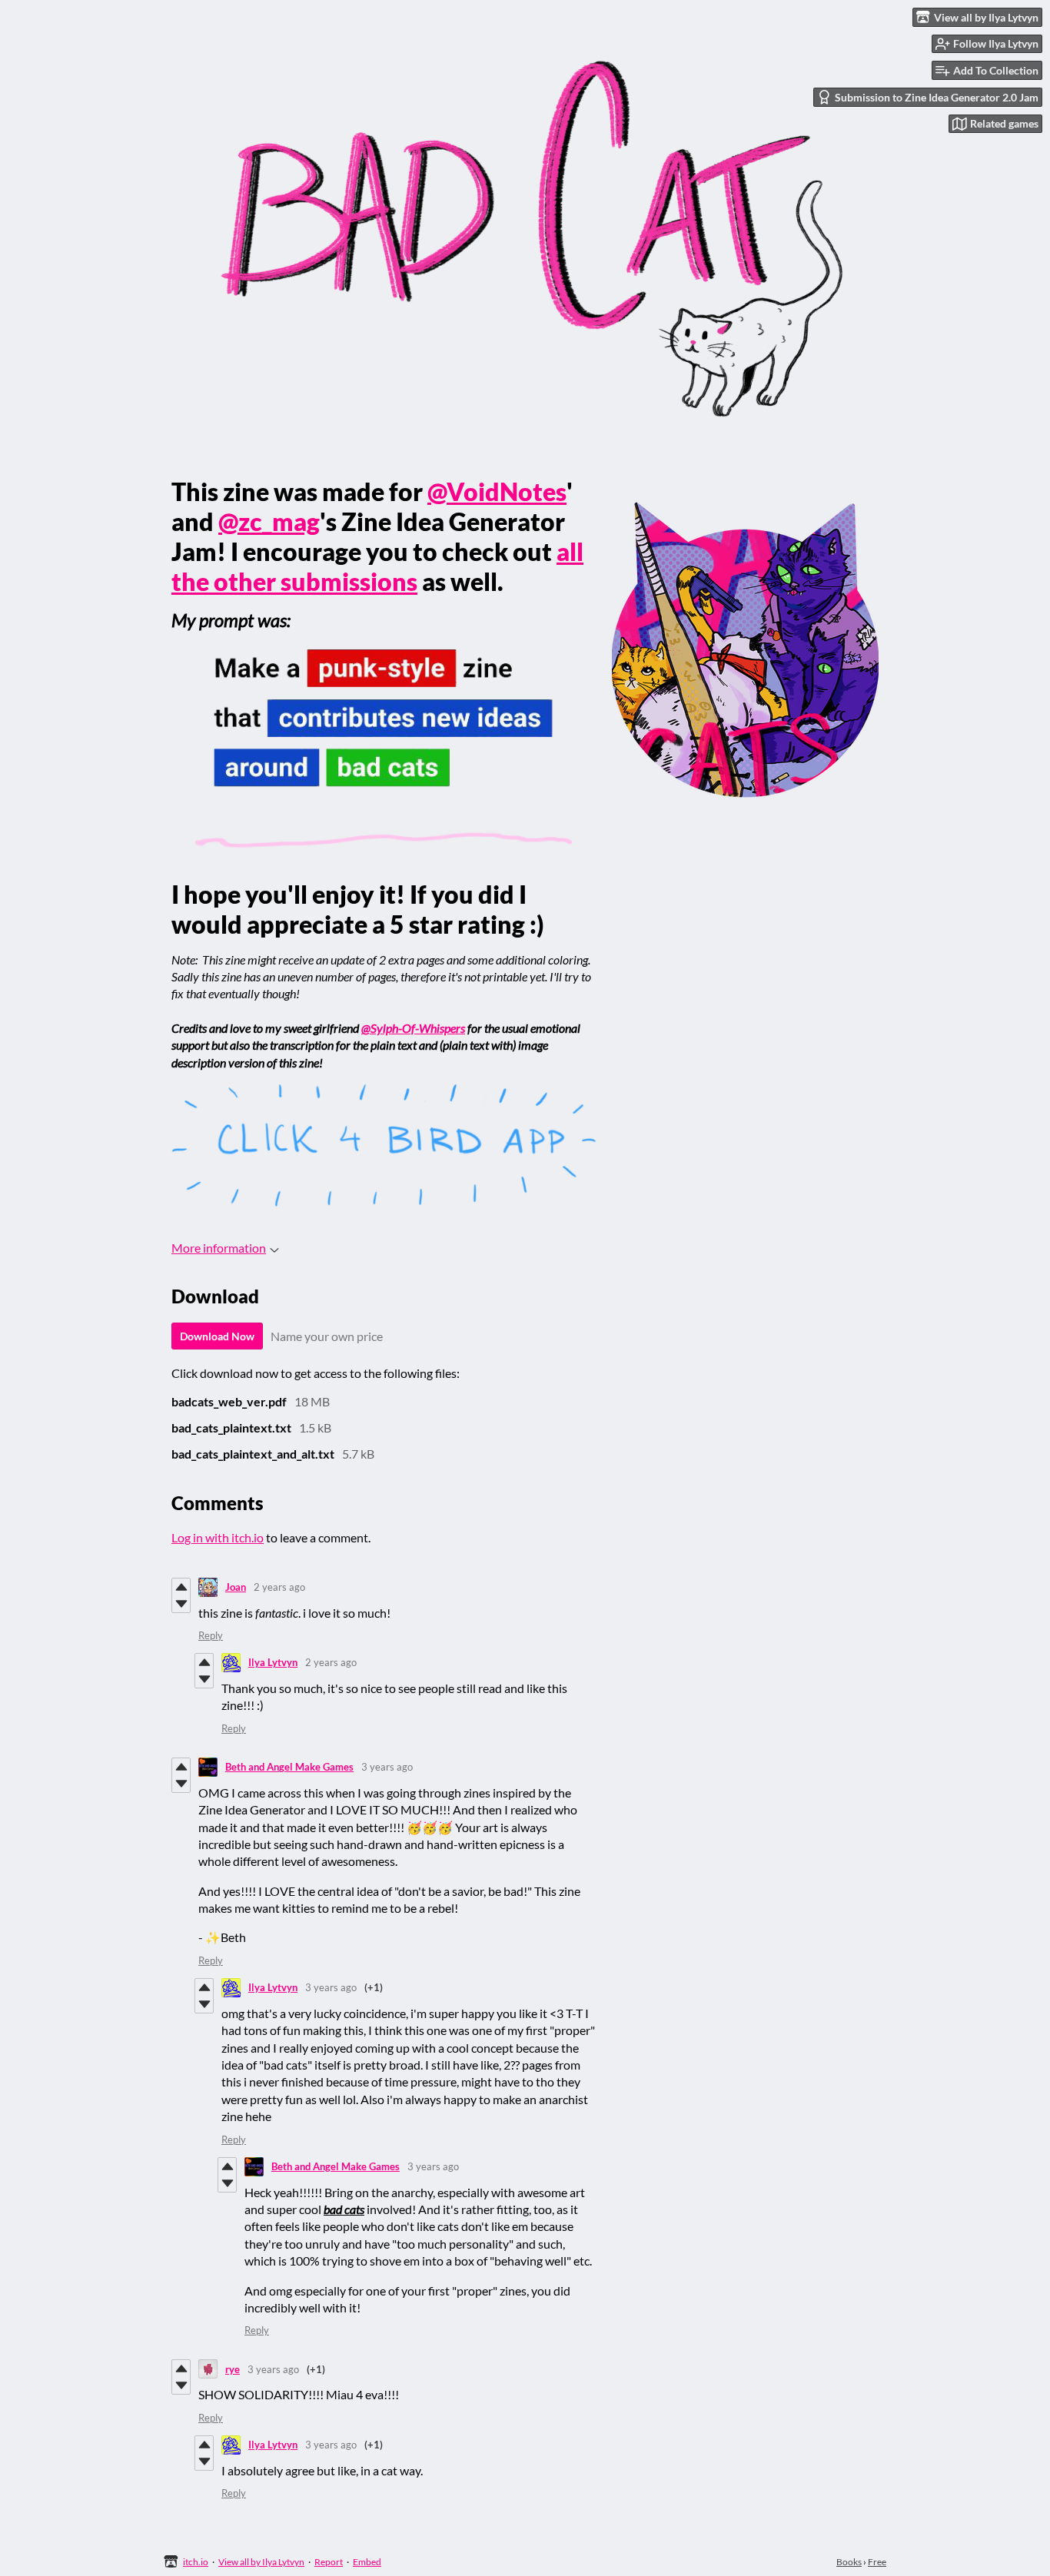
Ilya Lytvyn (273, 1662)
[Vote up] (181, 1587)
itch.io (196, 2562)
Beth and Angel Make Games (289, 1767)
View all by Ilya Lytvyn (261, 2562)
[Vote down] (181, 1604)
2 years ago (279, 1587)
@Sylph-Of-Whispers (413, 1028)
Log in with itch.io (218, 1537)
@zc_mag (269, 521)
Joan (236, 1587)
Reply (211, 1635)
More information (219, 1248)
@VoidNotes (497, 491)
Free (877, 2562)
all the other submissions (377, 566)
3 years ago (387, 1767)
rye (233, 2369)
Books (849, 2562)
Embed (367, 2562)
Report (329, 2562)
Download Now (217, 1336)
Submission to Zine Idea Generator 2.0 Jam (937, 97)
